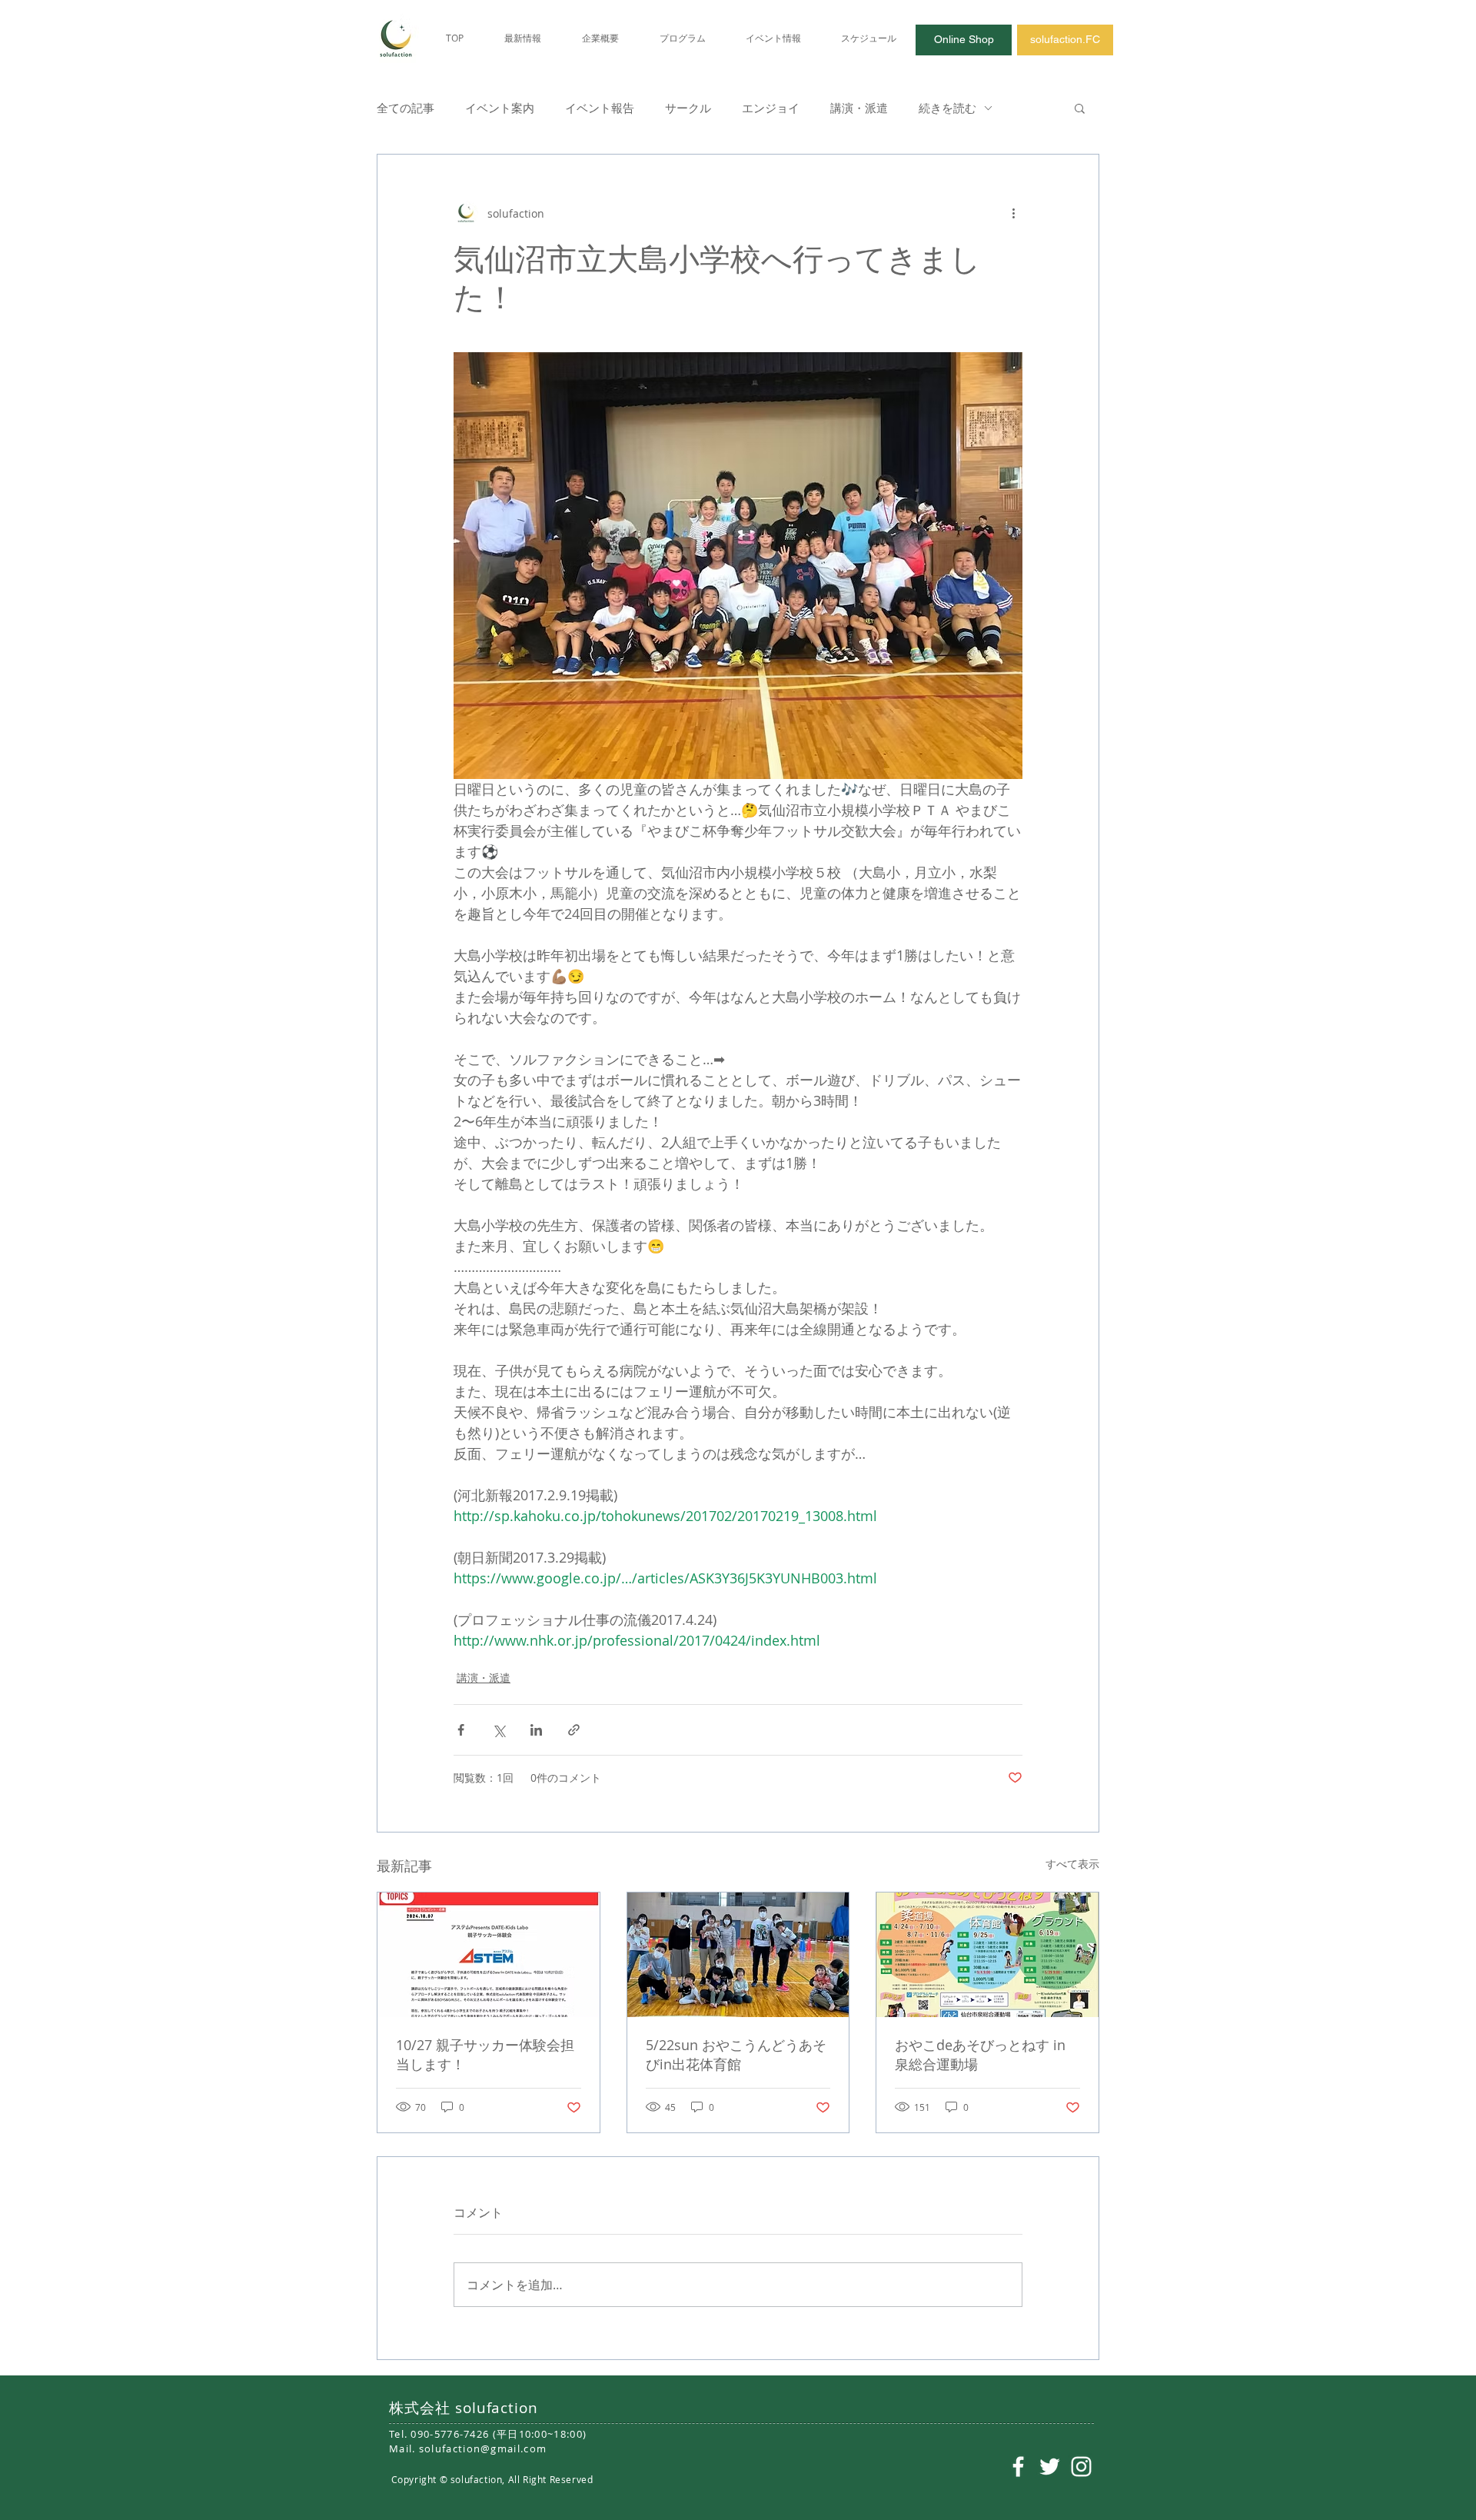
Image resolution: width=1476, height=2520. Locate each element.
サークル (688, 108)
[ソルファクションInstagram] (1081, 2467)
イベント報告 (600, 108)
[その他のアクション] (1013, 213)
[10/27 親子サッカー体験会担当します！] (489, 1955)
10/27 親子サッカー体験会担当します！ (485, 2054)
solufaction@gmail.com (483, 2448)
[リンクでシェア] (574, 1730)
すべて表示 (1072, 1864)
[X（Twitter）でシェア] (499, 1730)
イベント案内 (500, 108)
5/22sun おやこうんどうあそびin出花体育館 (736, 2054)
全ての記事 (406, 108)
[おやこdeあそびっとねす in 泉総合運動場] (987, 1955)
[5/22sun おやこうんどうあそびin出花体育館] (738, 1955)
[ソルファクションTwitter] (1050, 2467)
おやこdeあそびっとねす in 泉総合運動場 (980, 2054)
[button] (1080, 108)
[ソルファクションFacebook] (1018, 2467)
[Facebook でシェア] (461, 1730)
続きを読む (947, 108)
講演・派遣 (859, 108)
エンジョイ (771, 108)
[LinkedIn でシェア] (536, 1730)
